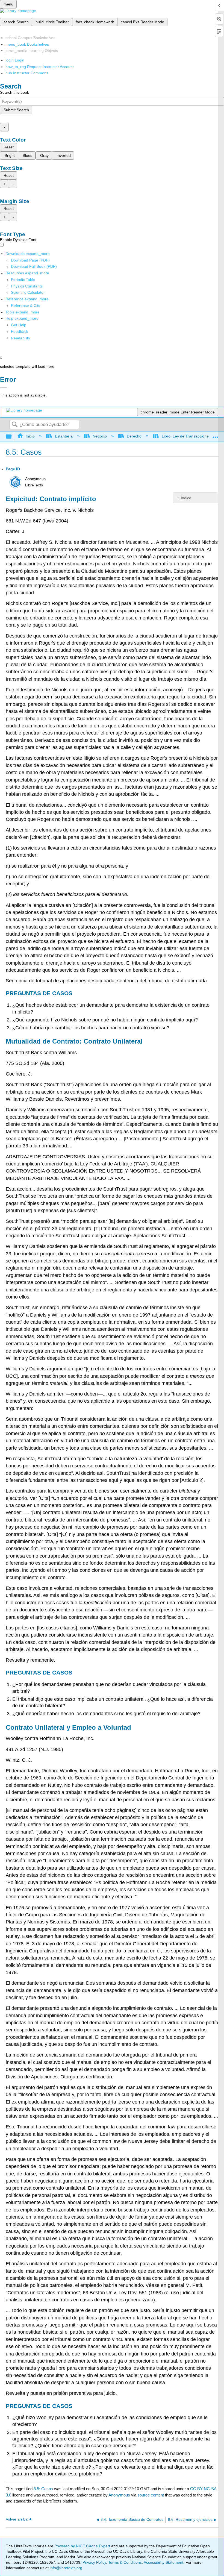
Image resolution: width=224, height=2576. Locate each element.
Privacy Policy (94, 2562)
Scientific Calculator (28, 292)
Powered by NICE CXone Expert (83, 2546)
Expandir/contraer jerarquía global (12, 437)
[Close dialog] (3, 387)
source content (151, 2495)
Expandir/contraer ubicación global (216, 435)
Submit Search (16, 110)
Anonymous (119, 2495)
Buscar (14, 425)
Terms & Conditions (125, 2562)
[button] (20, 331)
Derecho (134, 436)
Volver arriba (17, 2519)
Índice (186, 498)
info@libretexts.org (65, 2568)
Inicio (30, 436)
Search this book (14, 92)
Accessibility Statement (163, 2562)
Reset (9, 147)
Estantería (64, 436)
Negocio (100, 436)
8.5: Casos (43, 2489)
